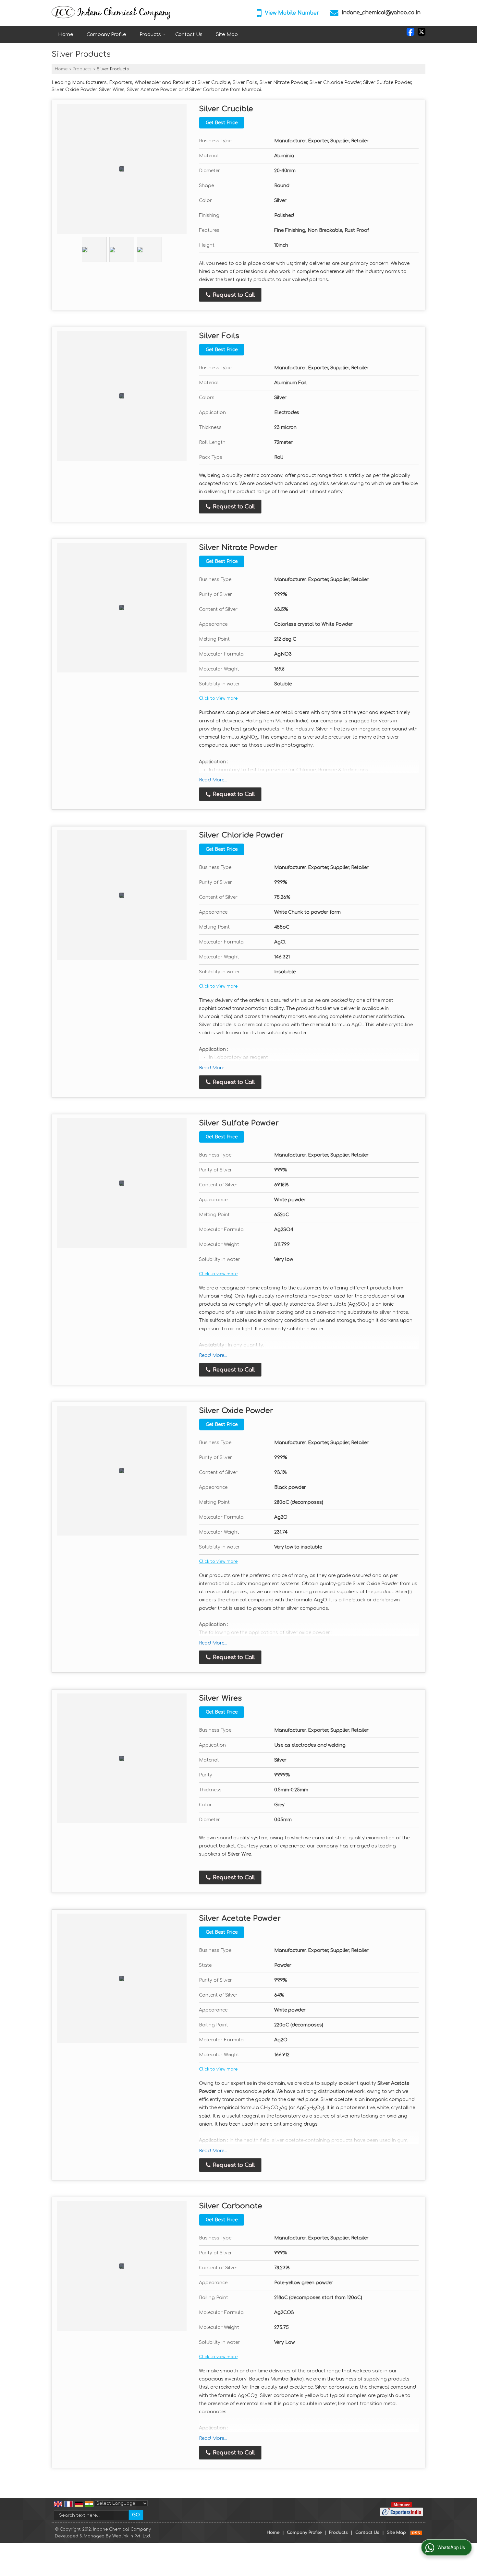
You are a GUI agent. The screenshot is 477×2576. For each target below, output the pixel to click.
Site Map (227, 35)
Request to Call (233, 295)
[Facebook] (410, 32)
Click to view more (218, 698)
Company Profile (106, 35)
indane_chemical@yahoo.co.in (381, 13)
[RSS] (416, 2533)
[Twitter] (422, 32)
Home (66, 35)
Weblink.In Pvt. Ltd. (132, 2536)
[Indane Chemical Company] (111, 13)
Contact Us (189, 35)
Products (150, 35)
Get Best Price (222, 123)
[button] (292, 13)
